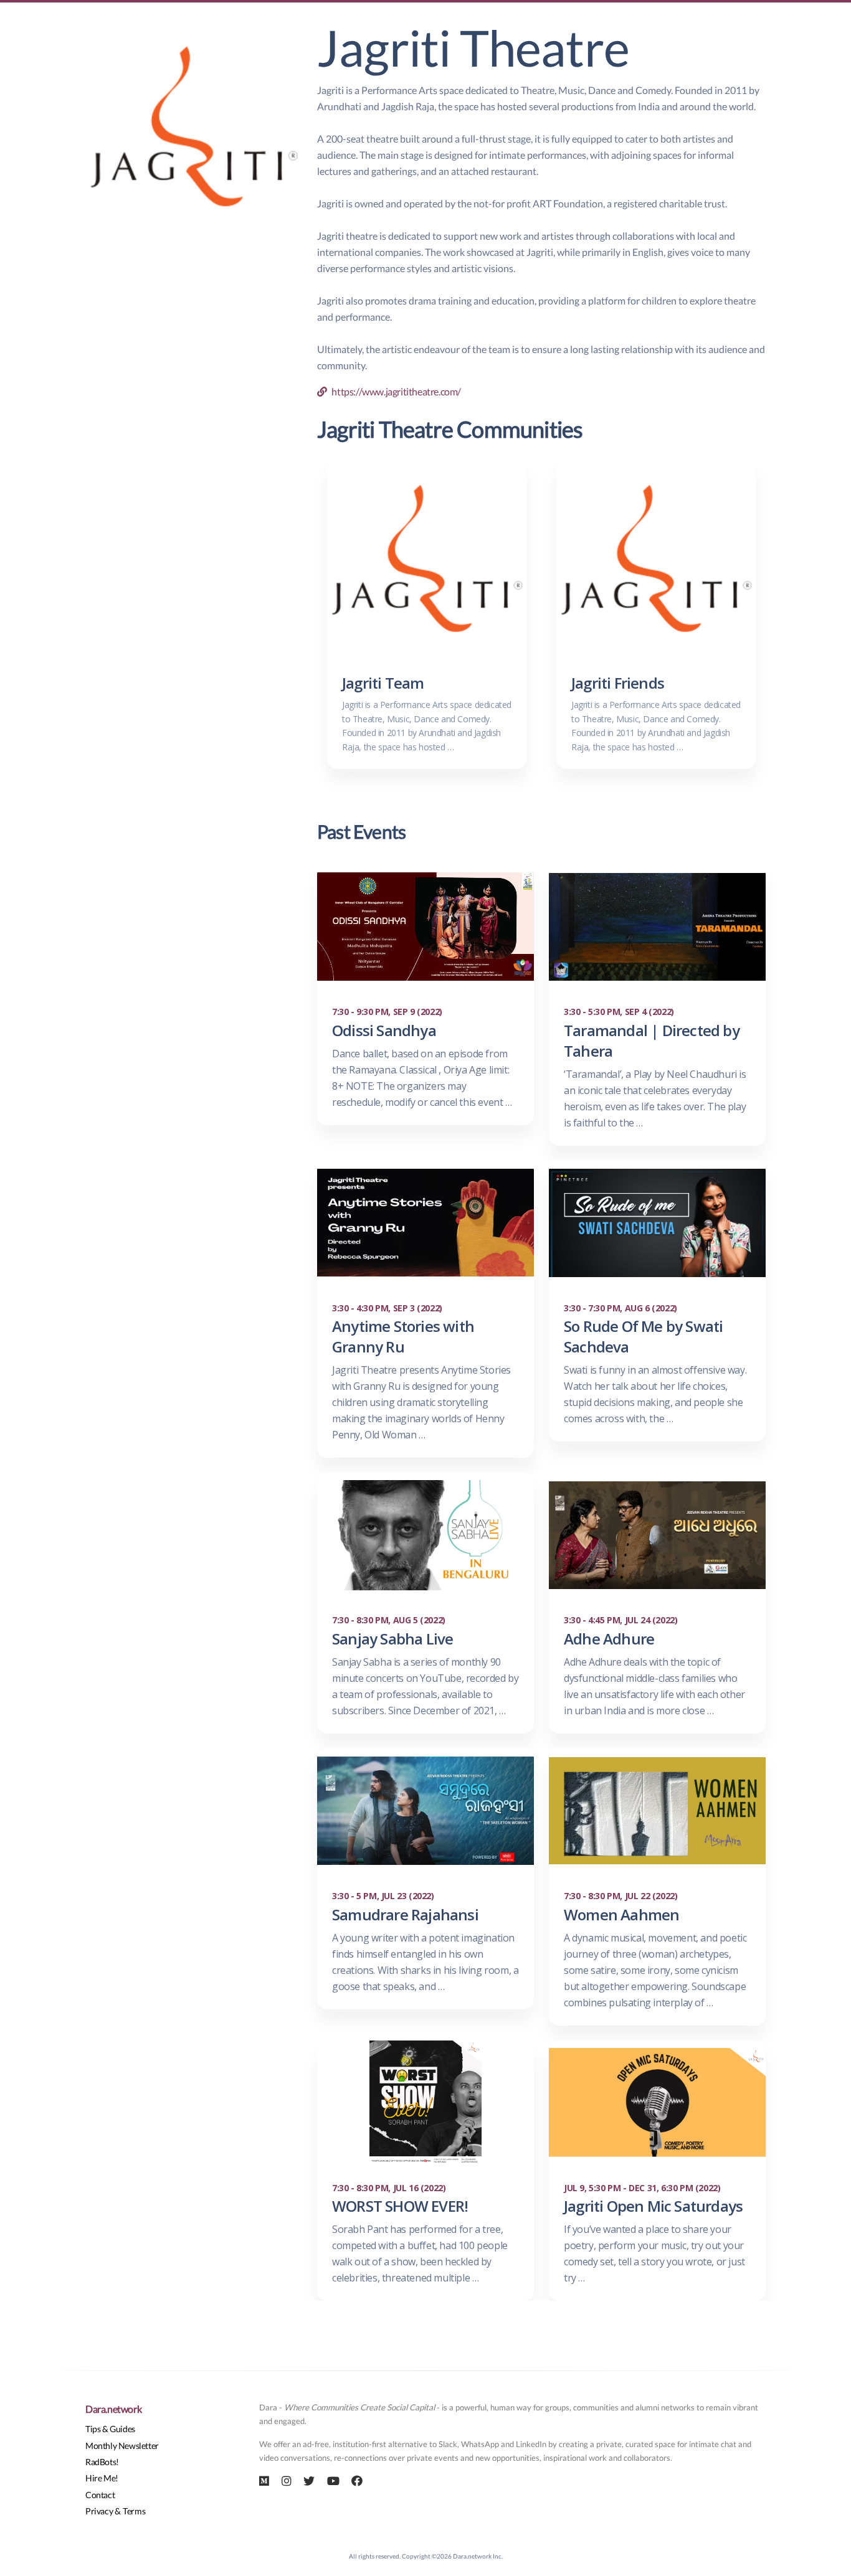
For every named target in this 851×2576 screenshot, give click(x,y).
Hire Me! (102, 2478)
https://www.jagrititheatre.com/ (394, 391)
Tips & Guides (110, 2429)
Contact (100, 2495)
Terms (134, 2511)
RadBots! (102, 2462)
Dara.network (113, 2409)
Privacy (99, 2511)
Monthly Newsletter (122, 2446)
